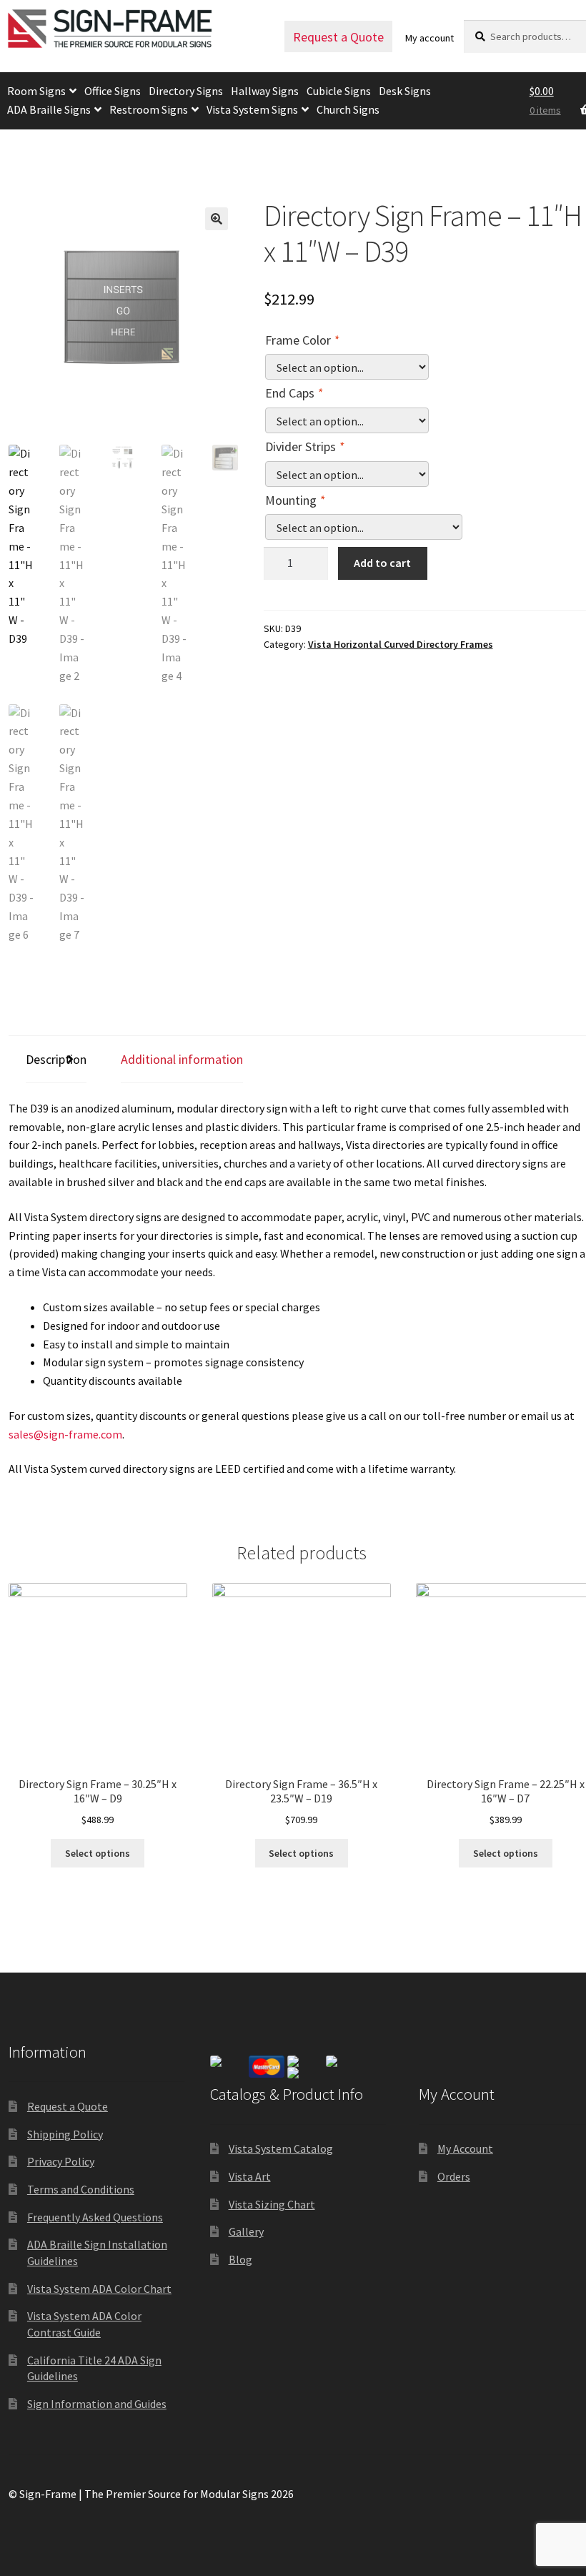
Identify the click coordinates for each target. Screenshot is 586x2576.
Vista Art (250, 2176)
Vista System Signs (252, 109)
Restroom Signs (149, 109)
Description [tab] (56, 1059)
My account (429, 38)
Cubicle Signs (339, 91)
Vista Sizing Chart (272, 2204)
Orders (454, 2176)
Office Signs (113, 91)
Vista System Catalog (281, 2148)
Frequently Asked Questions (95, 2217)
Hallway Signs (265, 91)
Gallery (246, 2231)
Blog (240, 2259)
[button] (217, 219)
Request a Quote (338, 37)
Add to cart (382, 563)
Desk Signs (405, 91)
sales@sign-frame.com (65, 1434)
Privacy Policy (61, 2161)
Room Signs (36, 91)
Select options (98, 1853)
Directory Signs (186, 91)
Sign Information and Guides (97, 2404)
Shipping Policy (65, 2134)
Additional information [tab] (182, 1059)
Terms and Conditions (81, 2189)
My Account (465, 2148)
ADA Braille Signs (49, 109)
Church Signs (348, 109)
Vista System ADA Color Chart (99, 2289)
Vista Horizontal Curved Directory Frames (401, 644)
